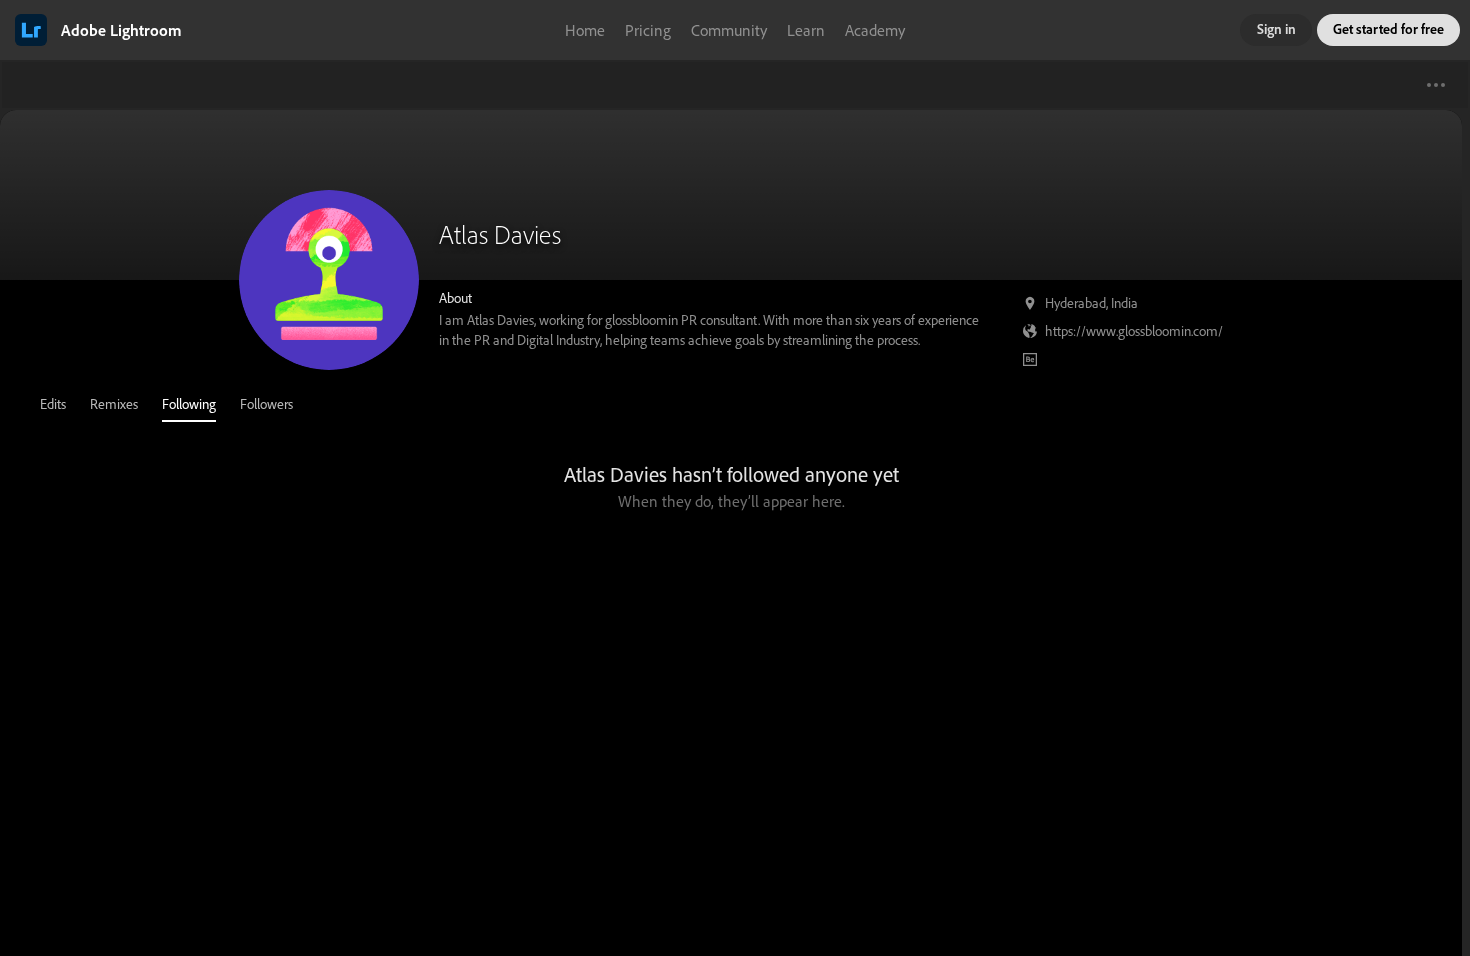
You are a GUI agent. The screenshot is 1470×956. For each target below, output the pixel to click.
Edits (53, 403)
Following (189, 403)
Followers (266, 403)
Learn (806, 30)
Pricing (648, 30)
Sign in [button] (1276, 29)
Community (729, 30)
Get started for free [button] (1388, 29)
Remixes (114, 403)
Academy (875, 30)
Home (585, 30)
